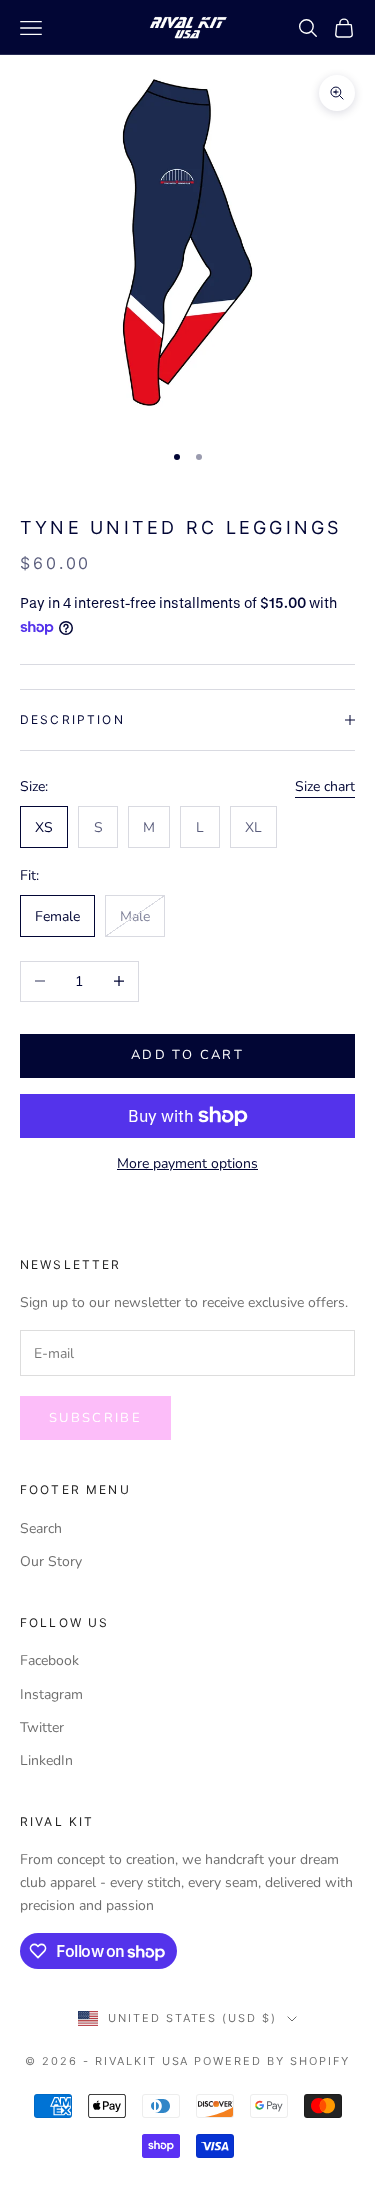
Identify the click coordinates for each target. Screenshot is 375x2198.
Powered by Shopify (272, 2061)
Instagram (51, 1694)
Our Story (51, 1561)
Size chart (325, 786)
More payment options (187, 1163)
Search (41, 1528)
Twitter (42, 1727)
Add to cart (187, 1055)
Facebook (49, 1660)
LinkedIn (46, 1760)
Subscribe (95, 1418)
